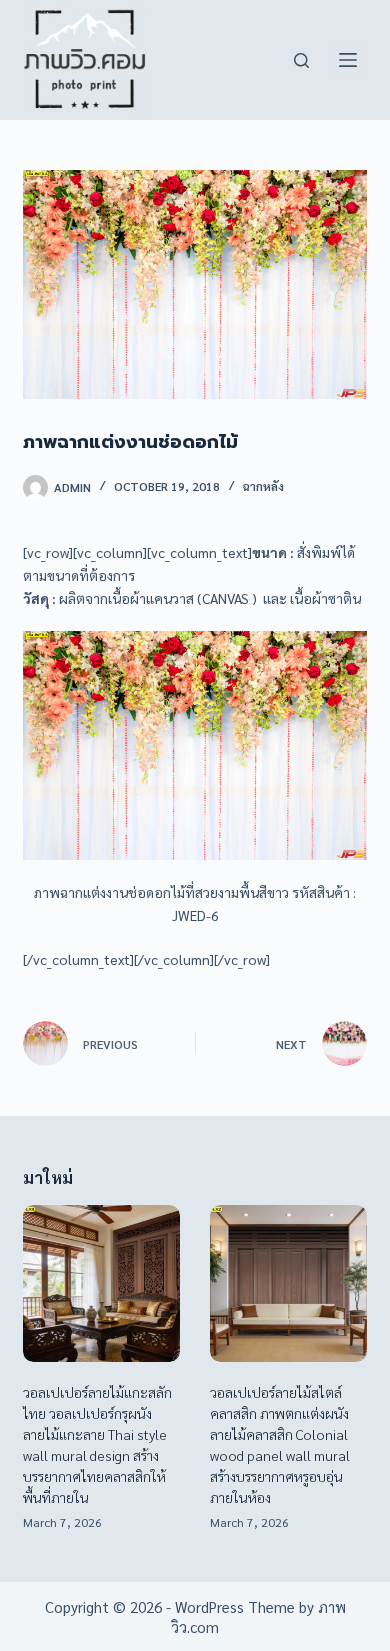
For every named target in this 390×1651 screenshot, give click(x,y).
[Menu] (348, 60)
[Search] (301, 60)
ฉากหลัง (263, 486)
